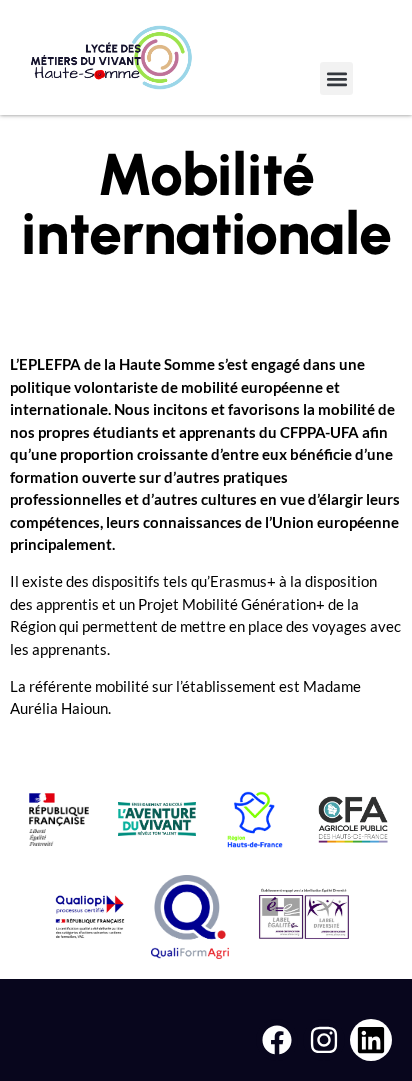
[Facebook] (277, 1040)
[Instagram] (324, 1040)
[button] (336, 78)
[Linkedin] (371, 1040)
